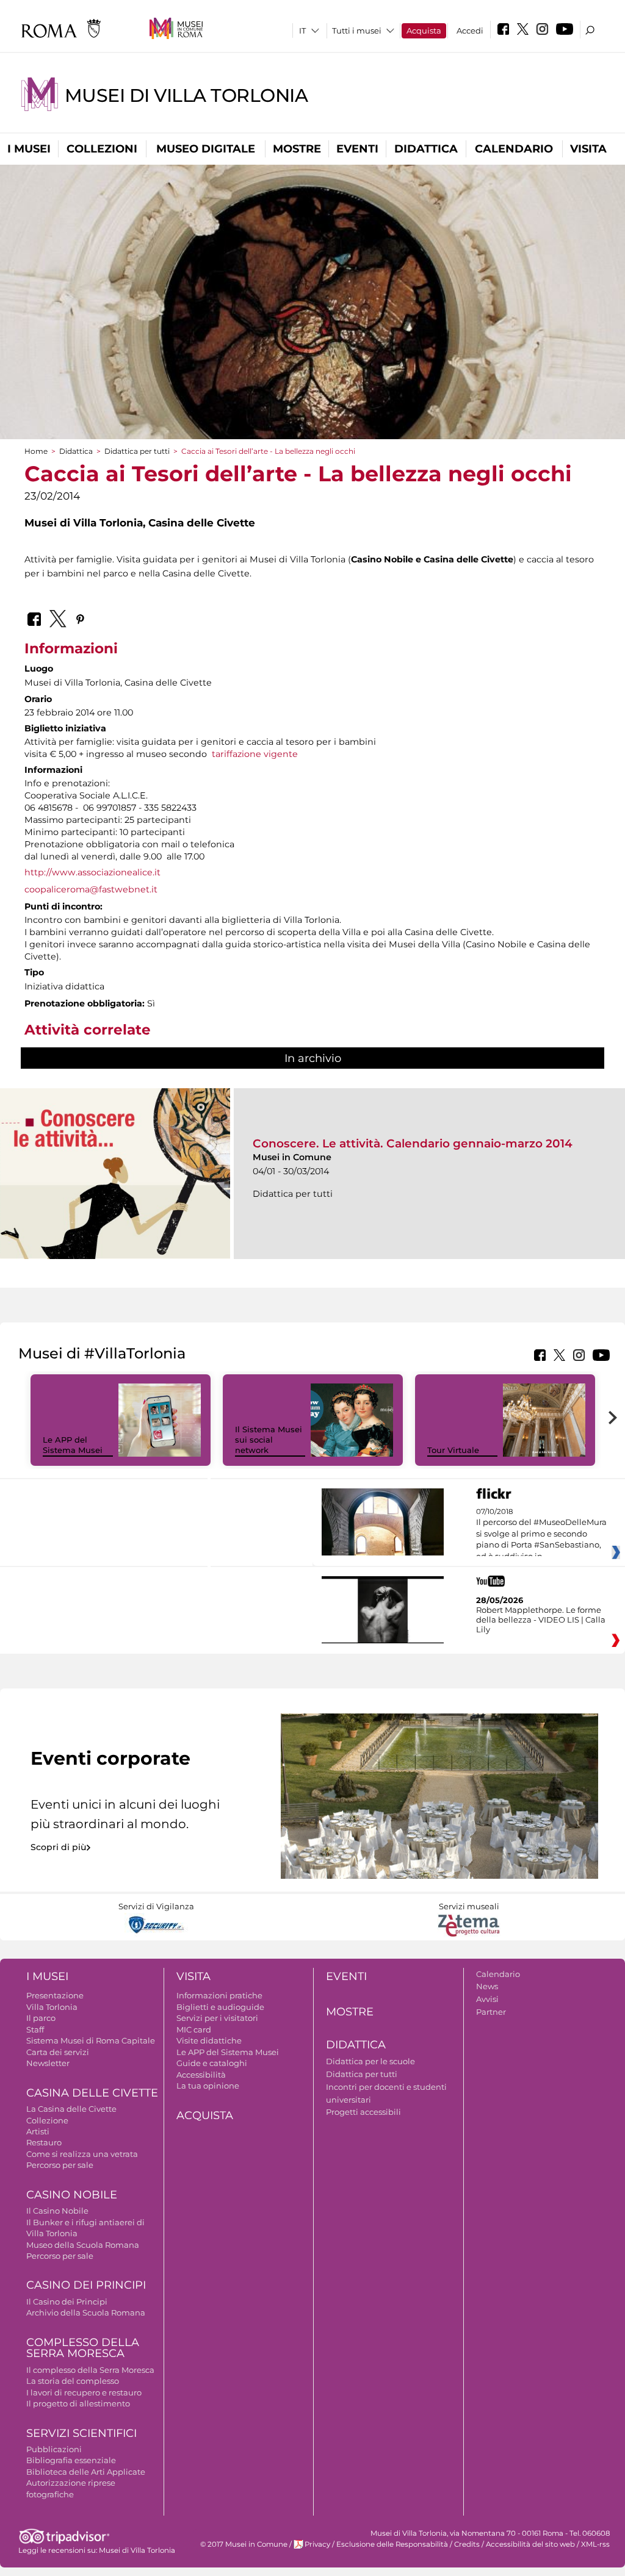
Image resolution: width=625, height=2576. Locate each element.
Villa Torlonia (52, 2007)
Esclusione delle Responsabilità (392, 2544)
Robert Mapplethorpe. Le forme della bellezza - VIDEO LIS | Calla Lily (541, 1620)
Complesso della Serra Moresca (83, 2348)
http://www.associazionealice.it (92, 872)
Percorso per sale (60, 2165)
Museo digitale (206, 149)
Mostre (297, 149)
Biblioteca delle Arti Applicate (86, 2472)
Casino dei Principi (86, 2285)
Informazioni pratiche (219, 1995)
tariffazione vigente (255, 754)
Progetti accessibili (363, 2112)
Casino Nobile (72, 2195)
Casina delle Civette (92, 2093)
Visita (588, 149)
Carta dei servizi (58, 2052)
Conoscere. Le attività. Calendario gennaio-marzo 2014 (413, 1143)
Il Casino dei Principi (67, 2302)
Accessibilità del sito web (530, 2544)
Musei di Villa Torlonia (186, 95)
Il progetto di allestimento (78, 2403)
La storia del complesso (73, 2381)
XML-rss (595, 2544)
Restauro (44, 2142)
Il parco (41, 2018)
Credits (467, 2544)
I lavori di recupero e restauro (84, 2392)
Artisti (38, 2131)
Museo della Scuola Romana (83, 2245)
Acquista (424, 30)
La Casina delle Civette (71, 2109)
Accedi (470, 30)
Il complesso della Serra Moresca (90, 2370)
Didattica (426, 149)
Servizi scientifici (81, 2433)
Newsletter (48, 2063)
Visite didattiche (209, 2040)
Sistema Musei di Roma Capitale (91, 2040)
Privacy (317, 2544)
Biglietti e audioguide (220, 2007)
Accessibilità (201, 2075)
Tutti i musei (357, 30)
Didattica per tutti (137, 451)
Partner (491, 2012)
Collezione (47, 2120)
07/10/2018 (541, 1534)
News (487, 1986)
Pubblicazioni (54, 2449)
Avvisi (487, 1999)
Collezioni (102, 149)
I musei (29, 149)
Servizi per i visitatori (217, 2018)
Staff (35, 2029)
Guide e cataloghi (212, 2063)
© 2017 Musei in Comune (244, 2544)
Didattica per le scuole (370, 2061)
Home (36, 451)
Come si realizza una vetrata (82, 2154)
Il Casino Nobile (57, 2211)
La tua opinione (208, 2086)
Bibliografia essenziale (71, 2460)
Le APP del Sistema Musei (73, 1445)
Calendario (514, 149)
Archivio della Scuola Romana (86, 2312)
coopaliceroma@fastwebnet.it (91, 889)
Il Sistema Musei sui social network (269, 1440)
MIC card (194, 2029)
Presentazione (55, 1995)
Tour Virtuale (453, 1450)
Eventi (357, 149)
